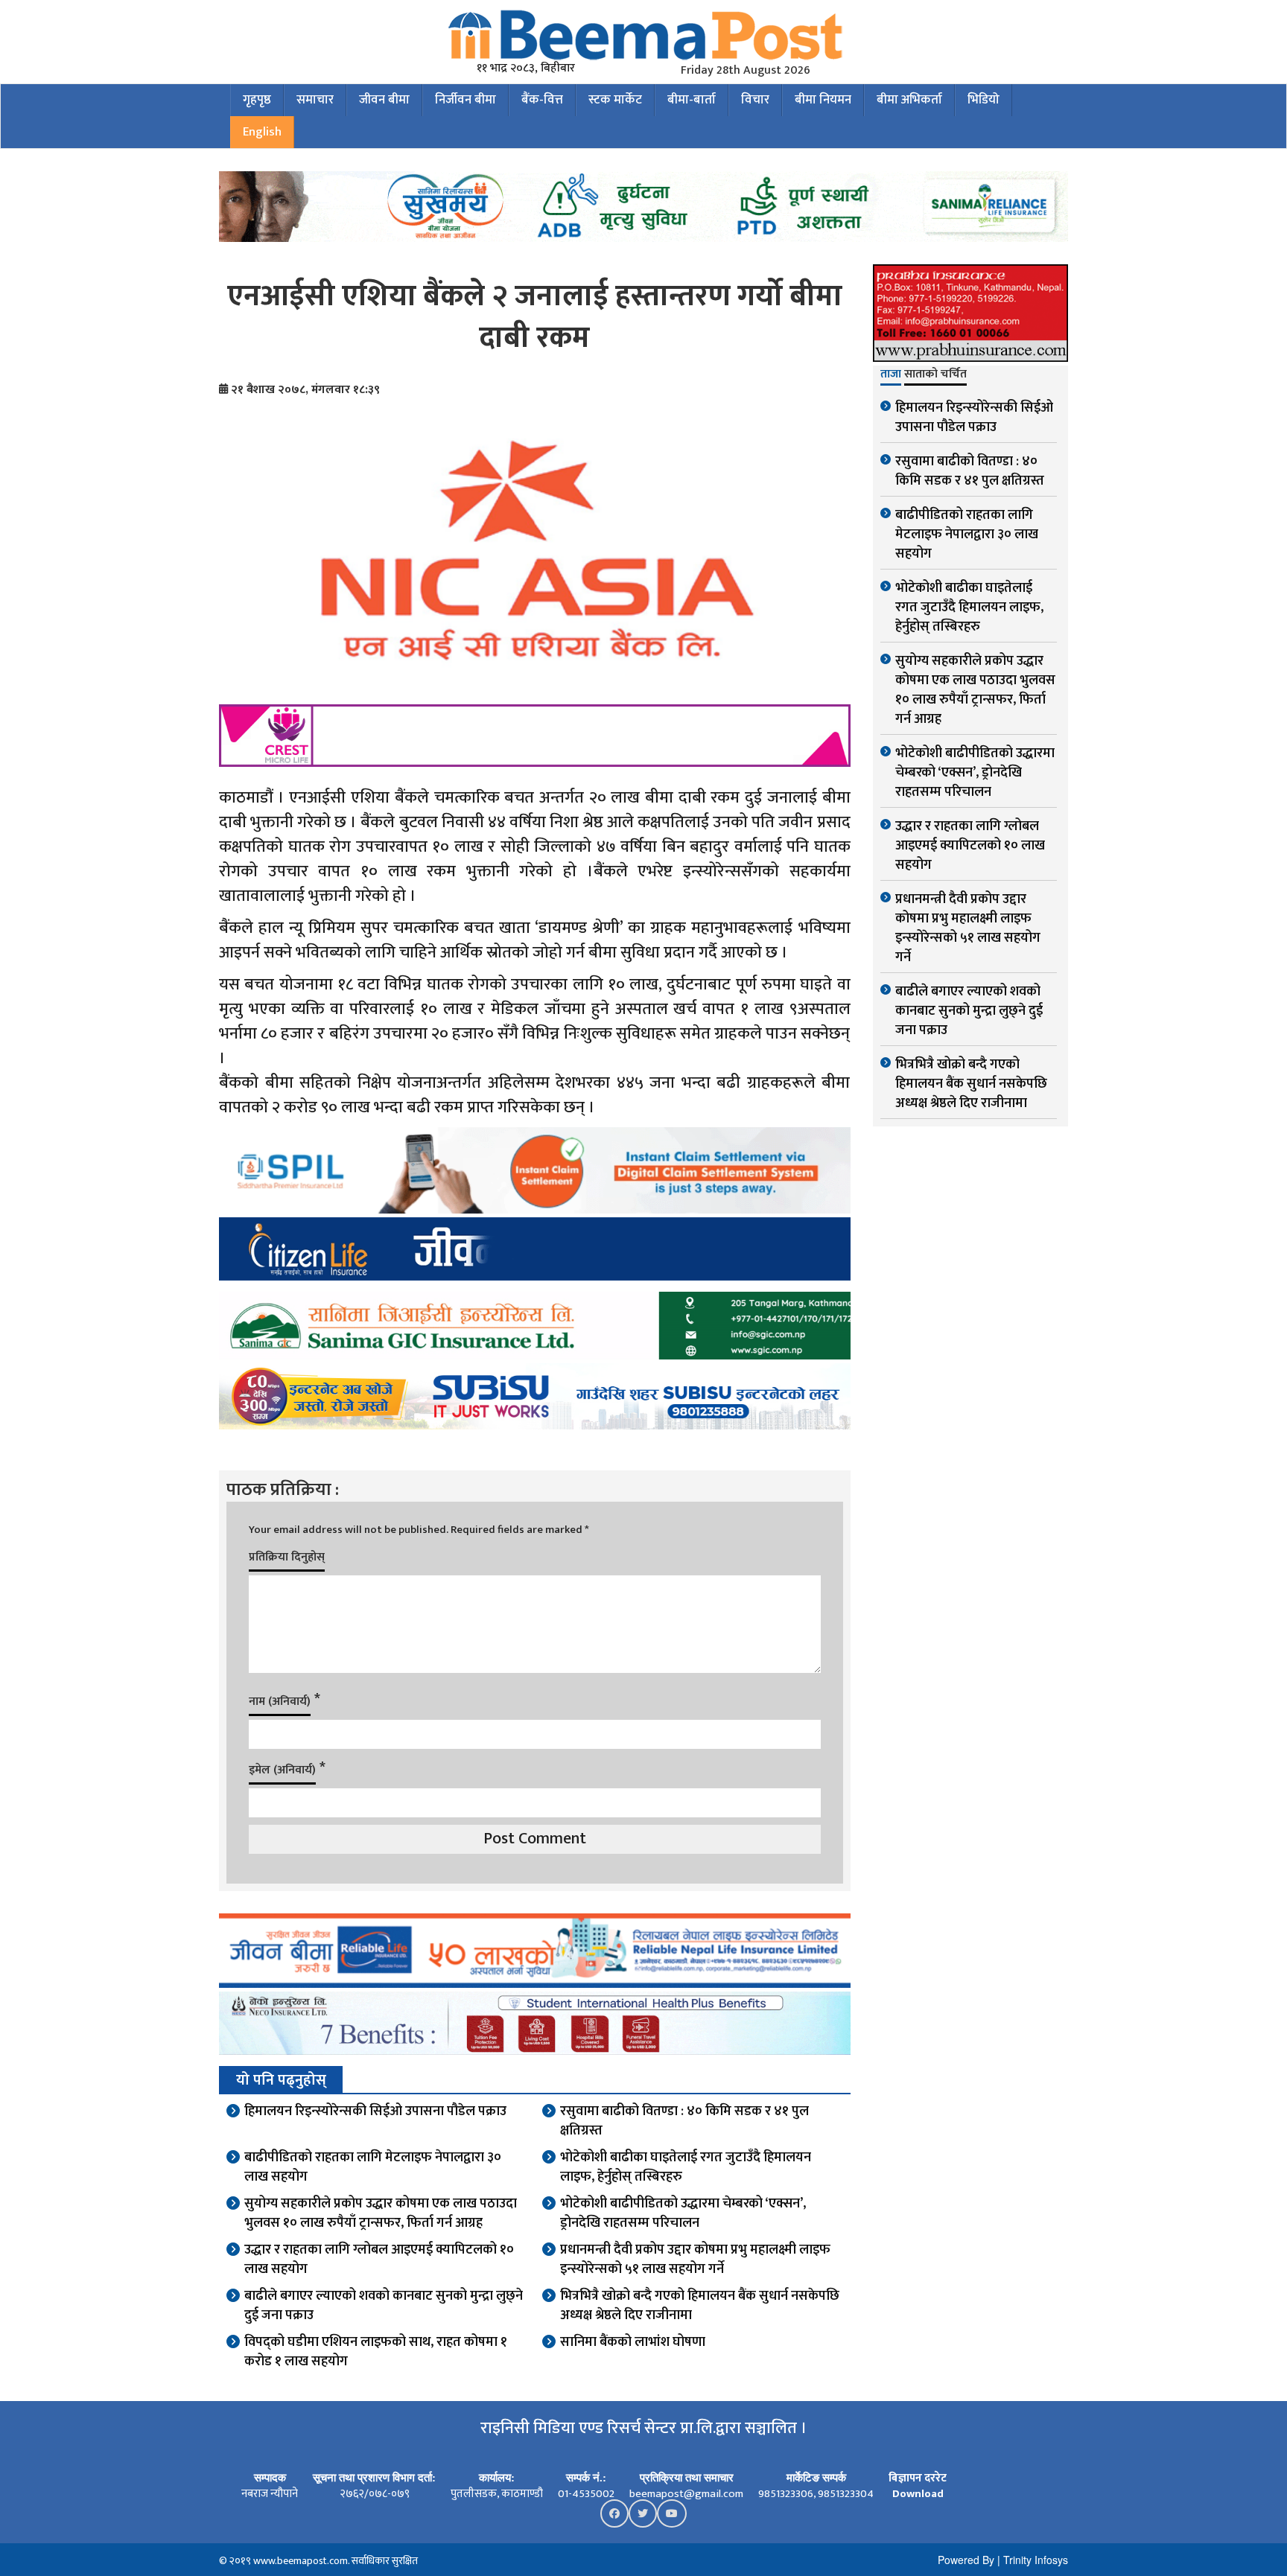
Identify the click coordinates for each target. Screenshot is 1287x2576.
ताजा (891, 375)
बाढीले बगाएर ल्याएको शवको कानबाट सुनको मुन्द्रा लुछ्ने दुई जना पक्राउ (384, 2306)
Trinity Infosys (1036, 2560)
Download (918, 2494)
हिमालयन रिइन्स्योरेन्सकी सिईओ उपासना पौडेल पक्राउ (375, 2111)
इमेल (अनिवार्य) (282, 1770)
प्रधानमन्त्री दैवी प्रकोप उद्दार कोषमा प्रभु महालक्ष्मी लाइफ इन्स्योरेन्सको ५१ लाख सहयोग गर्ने (695, 2260)
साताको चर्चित (935, 375)
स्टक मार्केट (615, 100)
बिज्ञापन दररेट (918, 2478)
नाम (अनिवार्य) (280, 1702)
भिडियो (983, 100)
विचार (755, 100)
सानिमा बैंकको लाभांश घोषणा (633, 2342)
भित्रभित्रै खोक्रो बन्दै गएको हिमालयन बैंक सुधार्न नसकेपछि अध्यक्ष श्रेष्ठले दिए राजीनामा (700, 2306)
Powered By (966, 2560)
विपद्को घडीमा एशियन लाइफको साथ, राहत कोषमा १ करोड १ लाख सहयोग (376, 2352)
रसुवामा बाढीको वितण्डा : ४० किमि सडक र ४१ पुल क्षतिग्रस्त (684, 2121)
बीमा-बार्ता (692, 100)
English (262, 132)
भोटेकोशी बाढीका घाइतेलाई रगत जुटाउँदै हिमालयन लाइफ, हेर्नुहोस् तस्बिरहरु (686, 2167)
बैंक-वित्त (542, 100)
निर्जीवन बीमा (465, 100)
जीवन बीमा (384, 100)
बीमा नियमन (823, 100)
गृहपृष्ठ (257, 100)
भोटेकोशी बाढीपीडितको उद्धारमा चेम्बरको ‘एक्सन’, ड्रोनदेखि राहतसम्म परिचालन (683, 2213)
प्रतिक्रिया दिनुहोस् (287, 1557)
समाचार (315, 100)
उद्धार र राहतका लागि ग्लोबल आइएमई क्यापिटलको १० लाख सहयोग (379, 2260)
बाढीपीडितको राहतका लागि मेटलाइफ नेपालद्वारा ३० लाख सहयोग (373, 2167)
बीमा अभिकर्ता (909, 100)
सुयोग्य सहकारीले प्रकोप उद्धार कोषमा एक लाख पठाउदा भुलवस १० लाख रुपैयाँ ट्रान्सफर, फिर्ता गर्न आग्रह (381, 2213)
